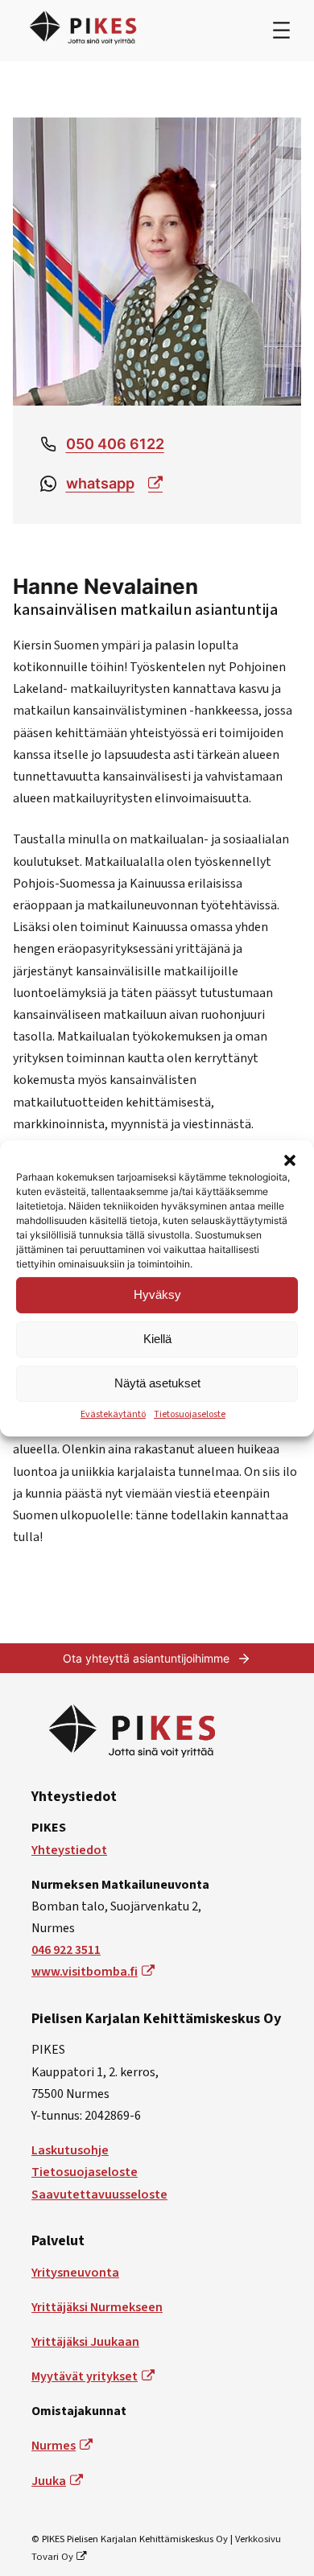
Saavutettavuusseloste (99, 2195)
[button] (290, 1160)
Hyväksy (157, 1294)
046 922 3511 (66, 1950)
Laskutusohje (70, 2150)
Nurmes (54, 2446)
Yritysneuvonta (75, 2273)
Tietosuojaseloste (190, 1414)
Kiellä (157, 1339)
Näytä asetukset (157, 1383)
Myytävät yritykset (85, 2376)
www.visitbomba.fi (85, 1972)
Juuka (49, 2481)
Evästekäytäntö (113, 1414)
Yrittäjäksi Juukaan (85, 2342)
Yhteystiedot (69, 1850)
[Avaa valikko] (281, 30)
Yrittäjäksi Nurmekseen (97, 2307)
